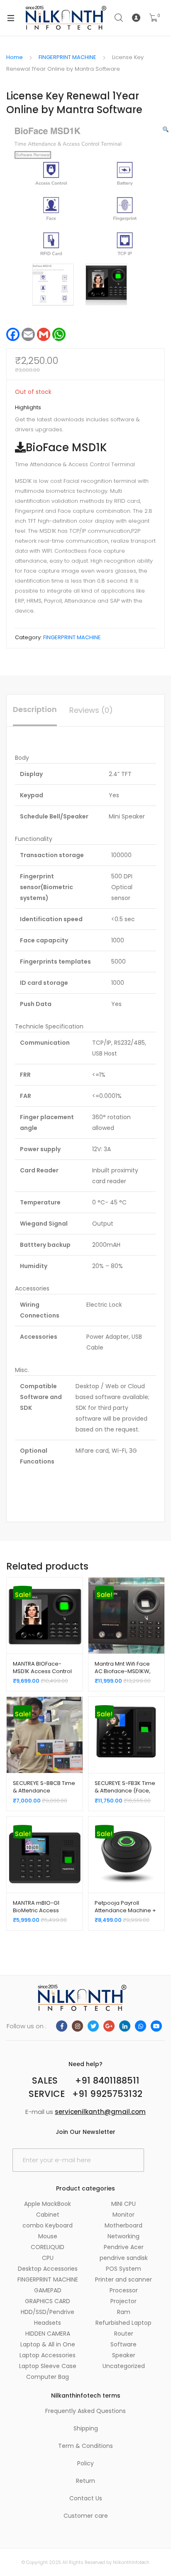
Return (85, 2481)
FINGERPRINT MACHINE (67, 57)
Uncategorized (124, 2366)
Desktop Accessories (48, 2269)
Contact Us (86, 2498)
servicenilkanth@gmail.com (100, 2112)
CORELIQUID (48, 2247)
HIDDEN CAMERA (48, 2334)
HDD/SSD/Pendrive (48, 2312)
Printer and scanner (123, 2279)
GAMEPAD (48, 2290)
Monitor (123, 2215)
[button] (166, 130)
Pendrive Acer (124, 2247)
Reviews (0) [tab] (91, 710)
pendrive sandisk (124, 2258)
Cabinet (48, 2215)
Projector (123, 2301)
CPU (48, 2258)
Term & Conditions (85, 2446)
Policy (85, 2463)
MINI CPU (123, 2204)
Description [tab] (35, 709)
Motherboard (123, 2225)
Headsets (48, 2323)
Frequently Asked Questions (85, 2411)
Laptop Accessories (48, 2355)
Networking (123, 2236)
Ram (124, 2312)
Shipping (86, 2428)
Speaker (124, 2355)
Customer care (86, 2516)
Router (124, 2334)
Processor (124, 2290)
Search (119, 18)
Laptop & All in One (48, 2344)
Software (123, 2344)
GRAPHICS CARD (48, 2301)
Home (15, 57)
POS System (123, 2269)
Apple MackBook (48, 2204)
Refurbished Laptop (123, 2323)
